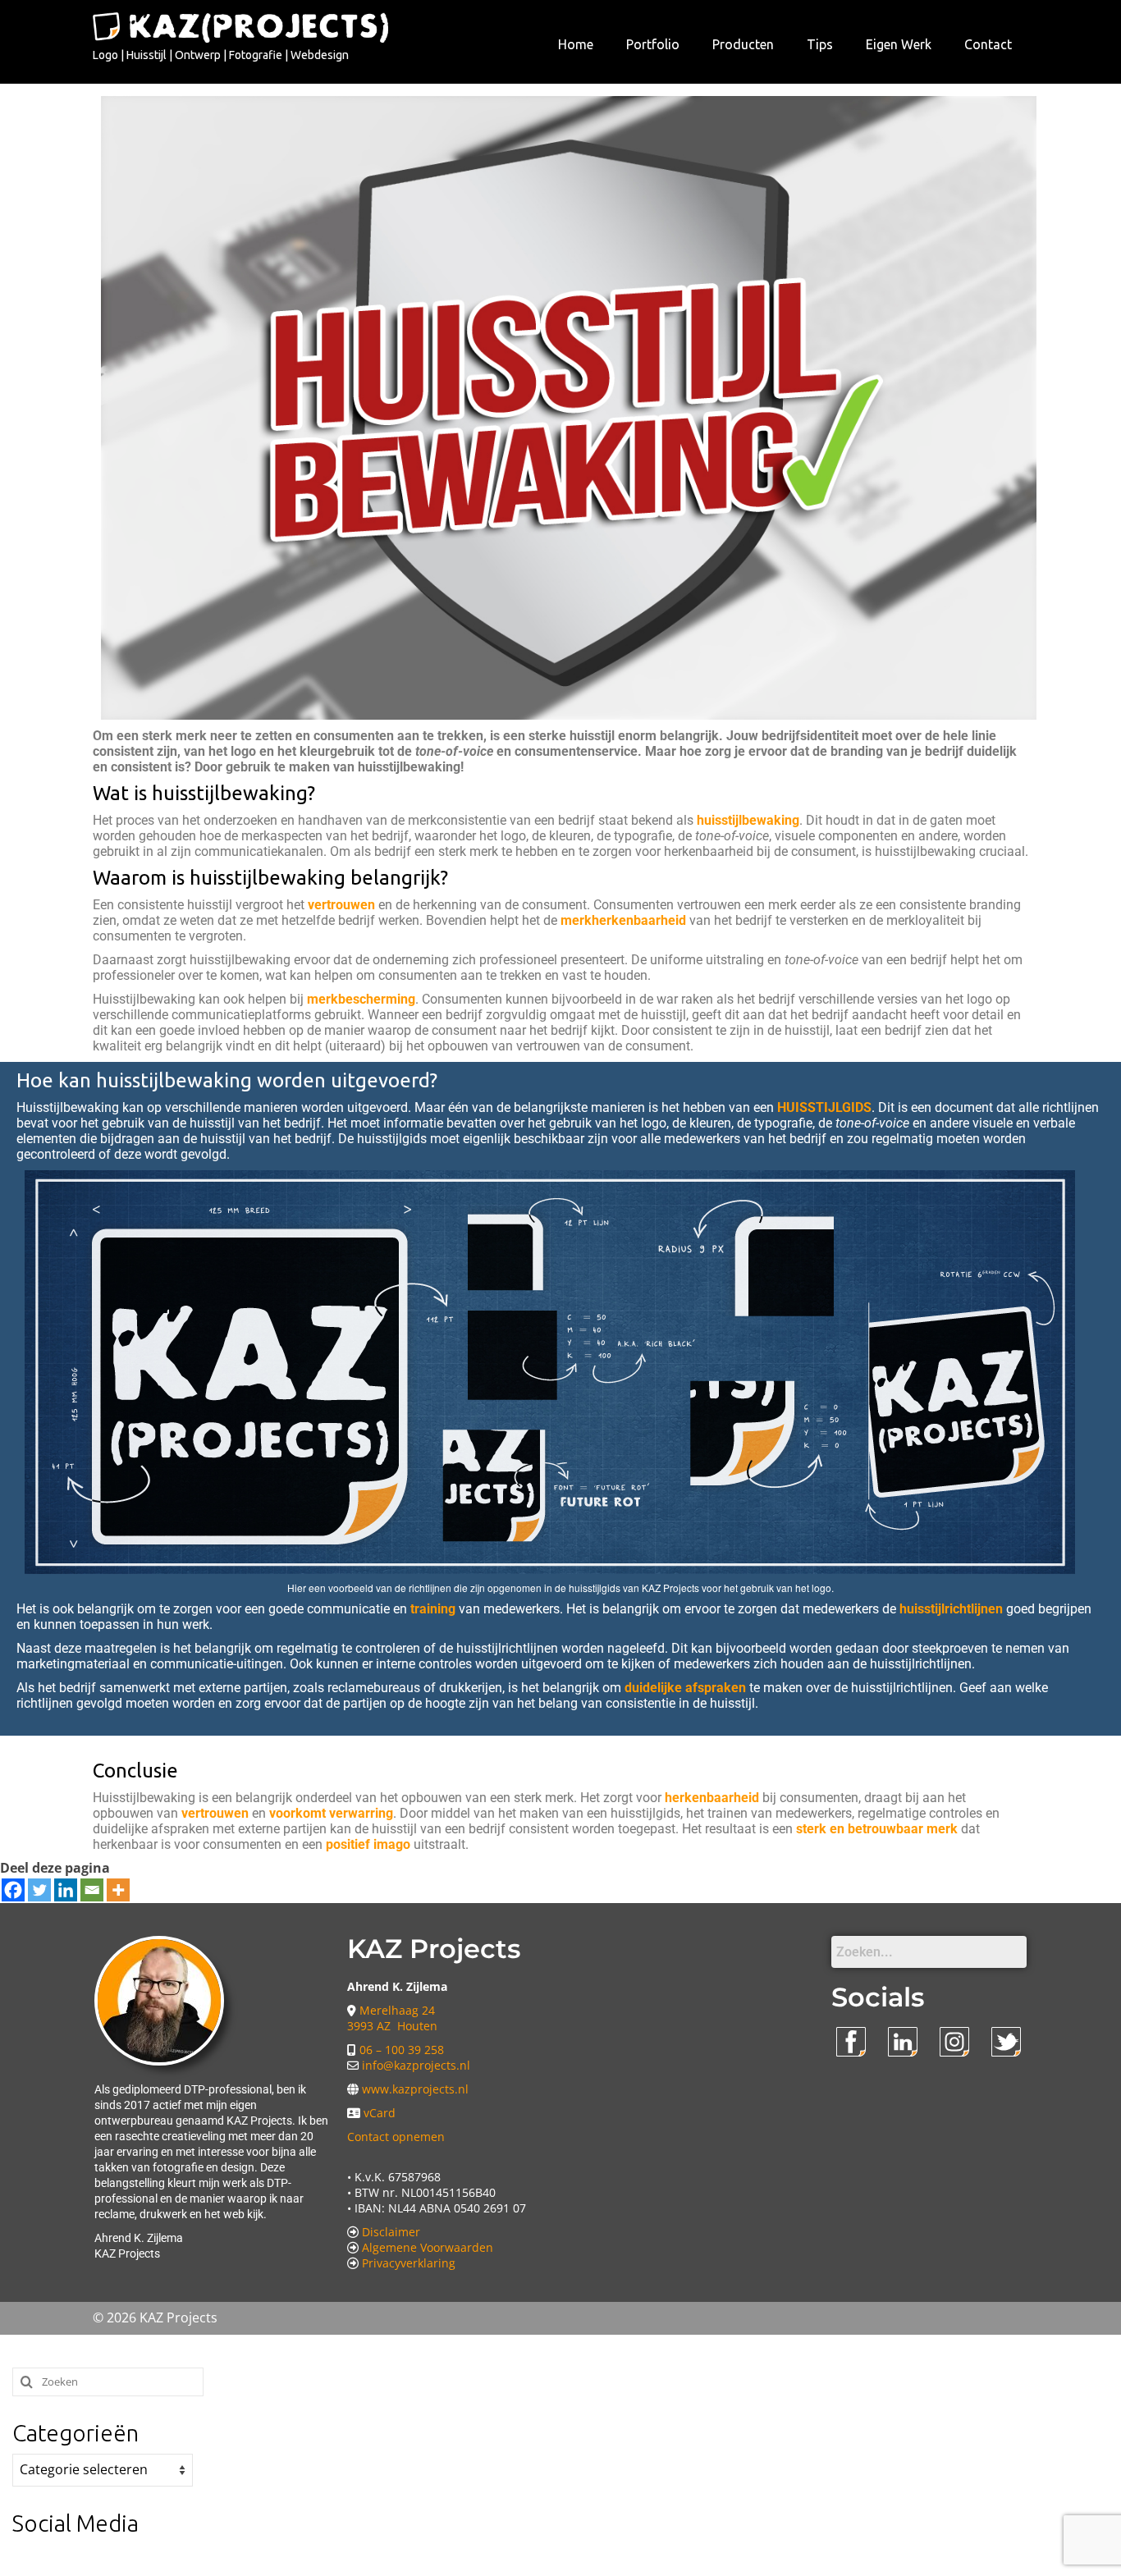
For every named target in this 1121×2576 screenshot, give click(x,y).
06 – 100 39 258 (402, 2050)
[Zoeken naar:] (108, 2382)
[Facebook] (13, 1890)
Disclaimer (391, 2232)
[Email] (92, 1890)
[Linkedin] (66, 1890)
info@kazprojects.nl (416, 2065)
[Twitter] (39, 1890)
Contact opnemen (396, 2137)
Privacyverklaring (409, 2263)
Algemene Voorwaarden (428, 2247)
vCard (380, 2113)
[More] (118, 1890)
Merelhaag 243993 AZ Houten (392, 2018)
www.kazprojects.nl (415, 2089)
